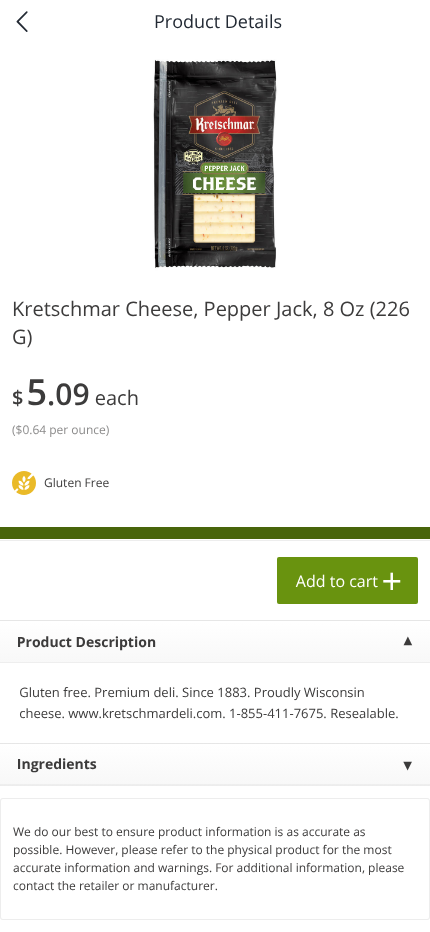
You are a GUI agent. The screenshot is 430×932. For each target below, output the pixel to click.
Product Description (86, 642)
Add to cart (337, 581)
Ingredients (57, 764)
